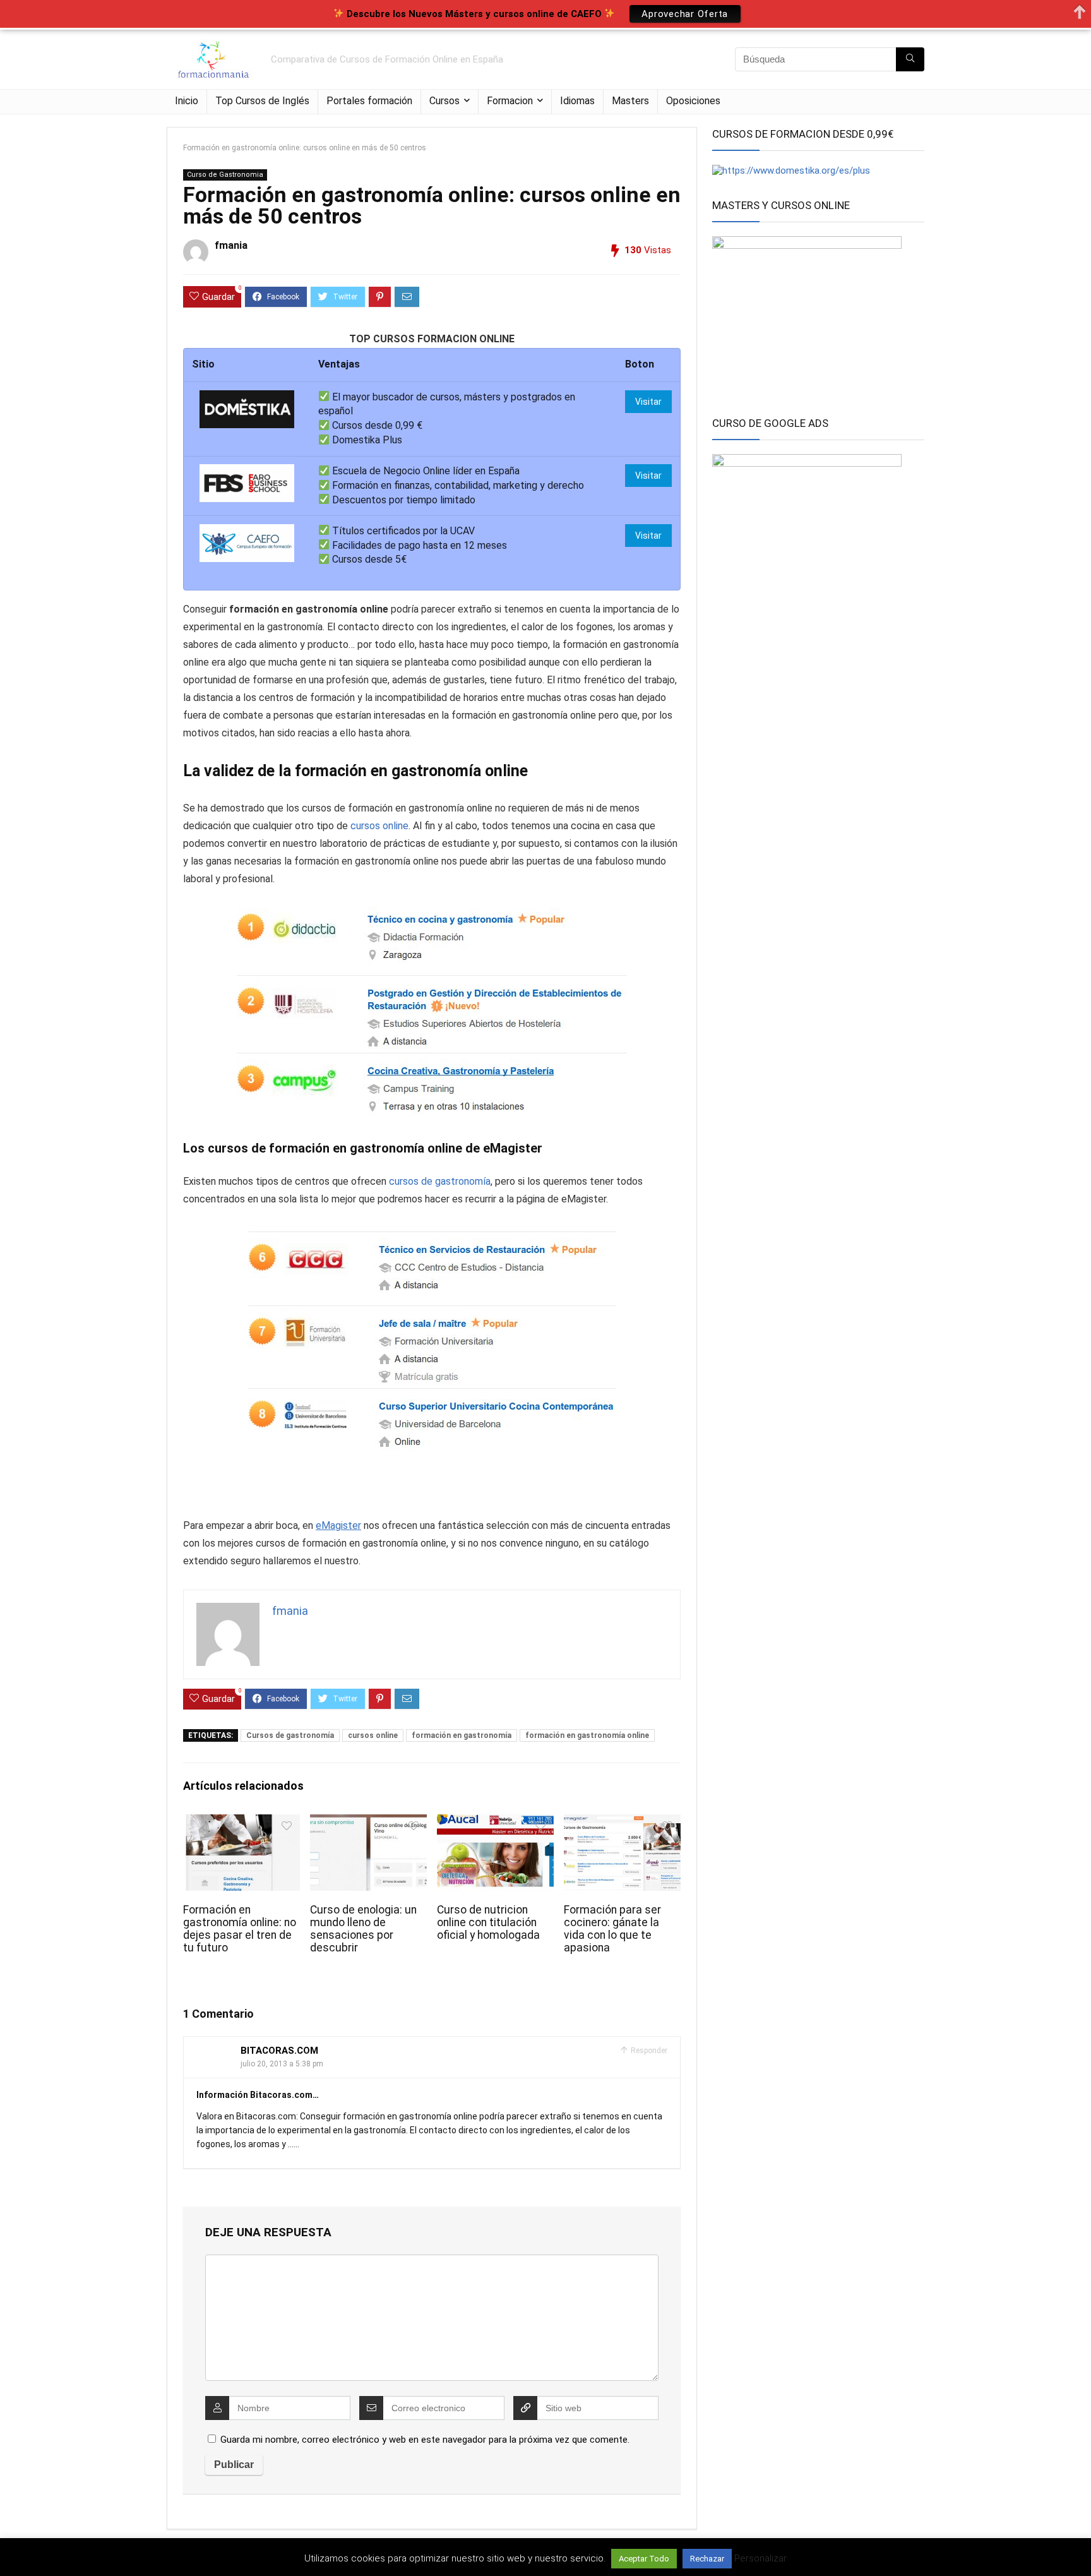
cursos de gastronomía (440, 1181)
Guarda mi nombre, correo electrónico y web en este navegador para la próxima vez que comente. (425, 2440)
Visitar (648, 402)
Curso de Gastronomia (225, 175)
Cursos (444, 101)
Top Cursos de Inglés (262, 101)
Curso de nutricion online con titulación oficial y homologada (488, 1922)
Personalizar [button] (760, 2558)
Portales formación (369, 101)
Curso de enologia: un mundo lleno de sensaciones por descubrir (363, 1929)
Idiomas (577, 101)
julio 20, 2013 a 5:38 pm (282, 2064)
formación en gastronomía (462, 1735)
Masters (630, 101)
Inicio (187, 101)
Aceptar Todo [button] (644, 2559)
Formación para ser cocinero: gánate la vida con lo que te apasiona (612, 1929)
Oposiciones (693, 101)
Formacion (510, 101)
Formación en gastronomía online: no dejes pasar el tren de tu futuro (240, 1929)
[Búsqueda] (910, 59)
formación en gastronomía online (587, 1735)
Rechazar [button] (707, 2559)
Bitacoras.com (279, 2051)
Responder (648, 2051)
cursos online (379, 826)
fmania (231, 245)
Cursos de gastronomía (290, 1735)
